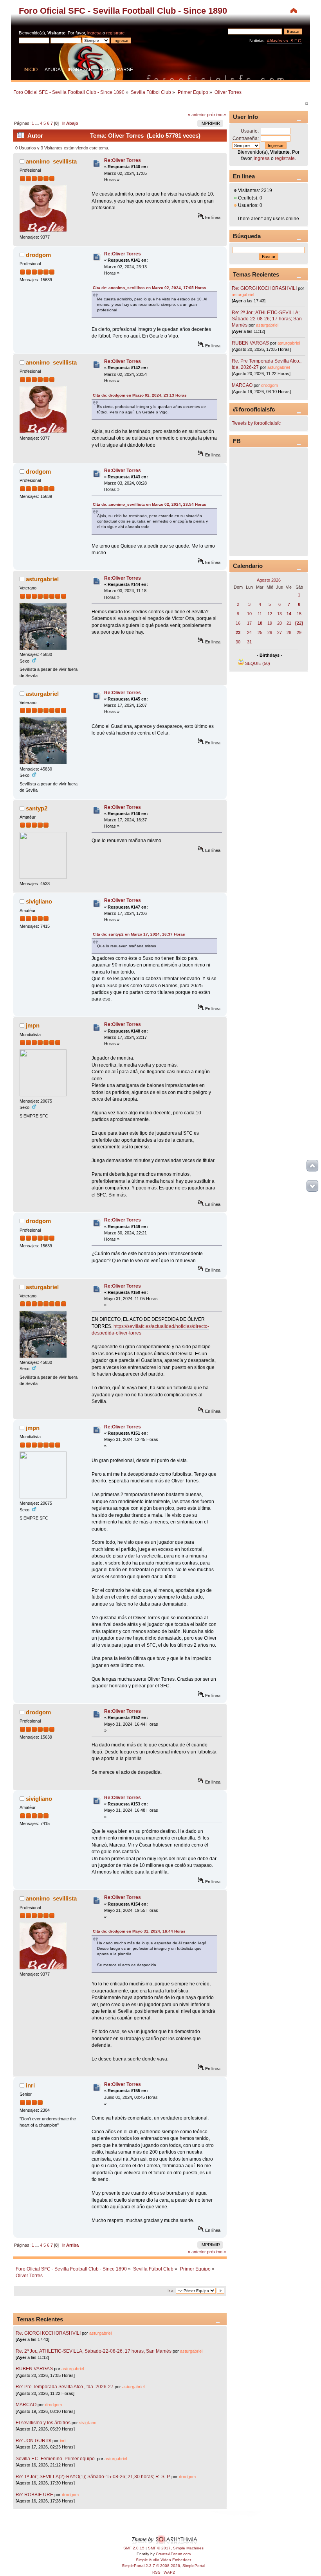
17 (249, 623)
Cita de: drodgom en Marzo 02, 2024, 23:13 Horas (140, 395)
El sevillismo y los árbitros (43, 2423)
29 (299, 632)
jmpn (33, 1025)
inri (30, 2085)
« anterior (197, 115)
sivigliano (39, 901)
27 (280, 632)
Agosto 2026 (269, 580)
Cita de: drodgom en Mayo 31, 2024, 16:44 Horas (139, 1931)
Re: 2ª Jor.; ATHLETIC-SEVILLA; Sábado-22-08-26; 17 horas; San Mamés (94, 2351)
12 (270, 614)
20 (280, 623)
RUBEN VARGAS (34, 2369)
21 (289, 623)
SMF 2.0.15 (134, 2548)
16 (238, 623)
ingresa (94, 33)
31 (249, 642)
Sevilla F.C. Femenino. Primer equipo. (56, 2459)
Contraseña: (246, 138)
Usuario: (250, 131)
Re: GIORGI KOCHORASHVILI (48, 2333)
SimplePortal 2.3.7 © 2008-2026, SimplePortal (163, 2566)
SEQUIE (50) (258, 663)
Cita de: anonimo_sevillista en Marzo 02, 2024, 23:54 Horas (150, 504)
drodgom (38, 255)
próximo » (216, 115)
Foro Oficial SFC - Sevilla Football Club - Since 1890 (123, 11)
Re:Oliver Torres (123, 160)
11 (260, 614)
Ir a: (171, 2291)
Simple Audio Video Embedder (163, 2560)
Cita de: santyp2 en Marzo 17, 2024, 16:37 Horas (139, 934)
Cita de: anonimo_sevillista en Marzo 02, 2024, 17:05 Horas (150, 288)
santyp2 (37, 808)
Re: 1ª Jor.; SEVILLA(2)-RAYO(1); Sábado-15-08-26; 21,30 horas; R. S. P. (93, 2477)
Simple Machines (188, 2548)
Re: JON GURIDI (33, 2441)
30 (238, 642)
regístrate (115, 33)
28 (289, 632)
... (38, 123)
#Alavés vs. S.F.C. (285, 41)
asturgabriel (42, 579)
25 (260, 632)
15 (299, 614)
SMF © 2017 (159, 2548)
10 (249, 614)
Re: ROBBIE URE (34, 2495)
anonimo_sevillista (51, 161)
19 (270, 623)
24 (249, 632)
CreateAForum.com (173, 2554)
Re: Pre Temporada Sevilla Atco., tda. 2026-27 (65, 2387)
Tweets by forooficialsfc (256, 423)
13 (280, 614)
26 (270, 632)
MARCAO (26, 2405)
